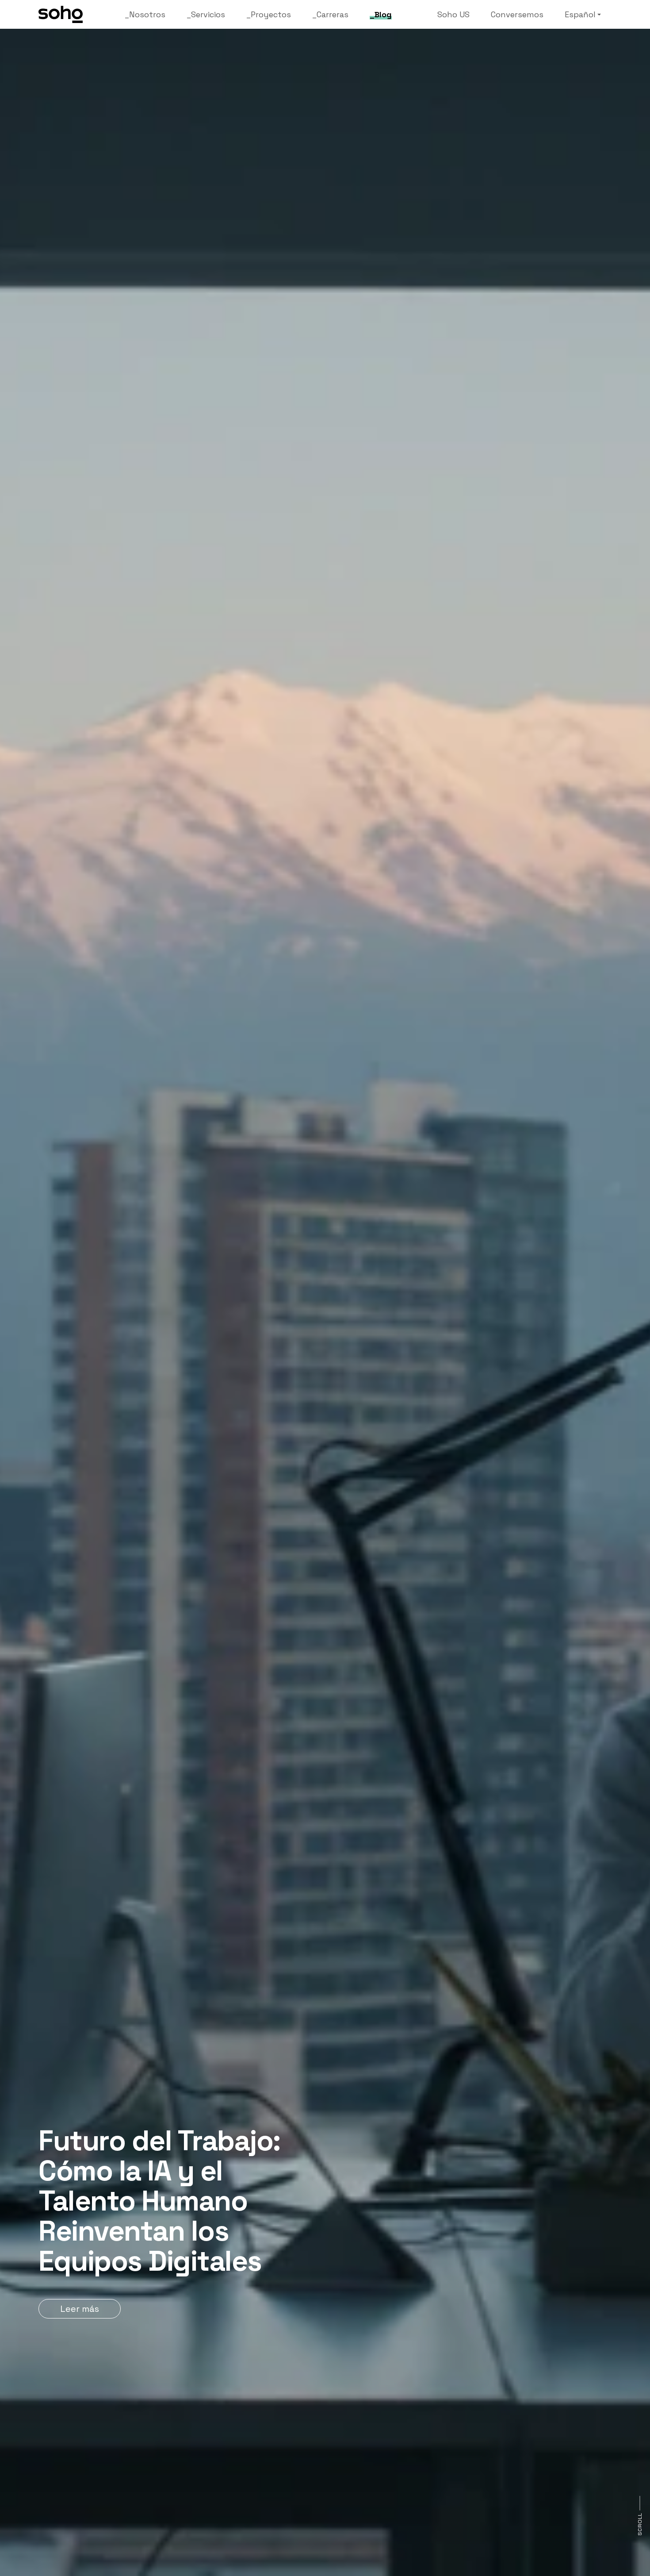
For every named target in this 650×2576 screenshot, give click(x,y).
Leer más (80, 2309)
